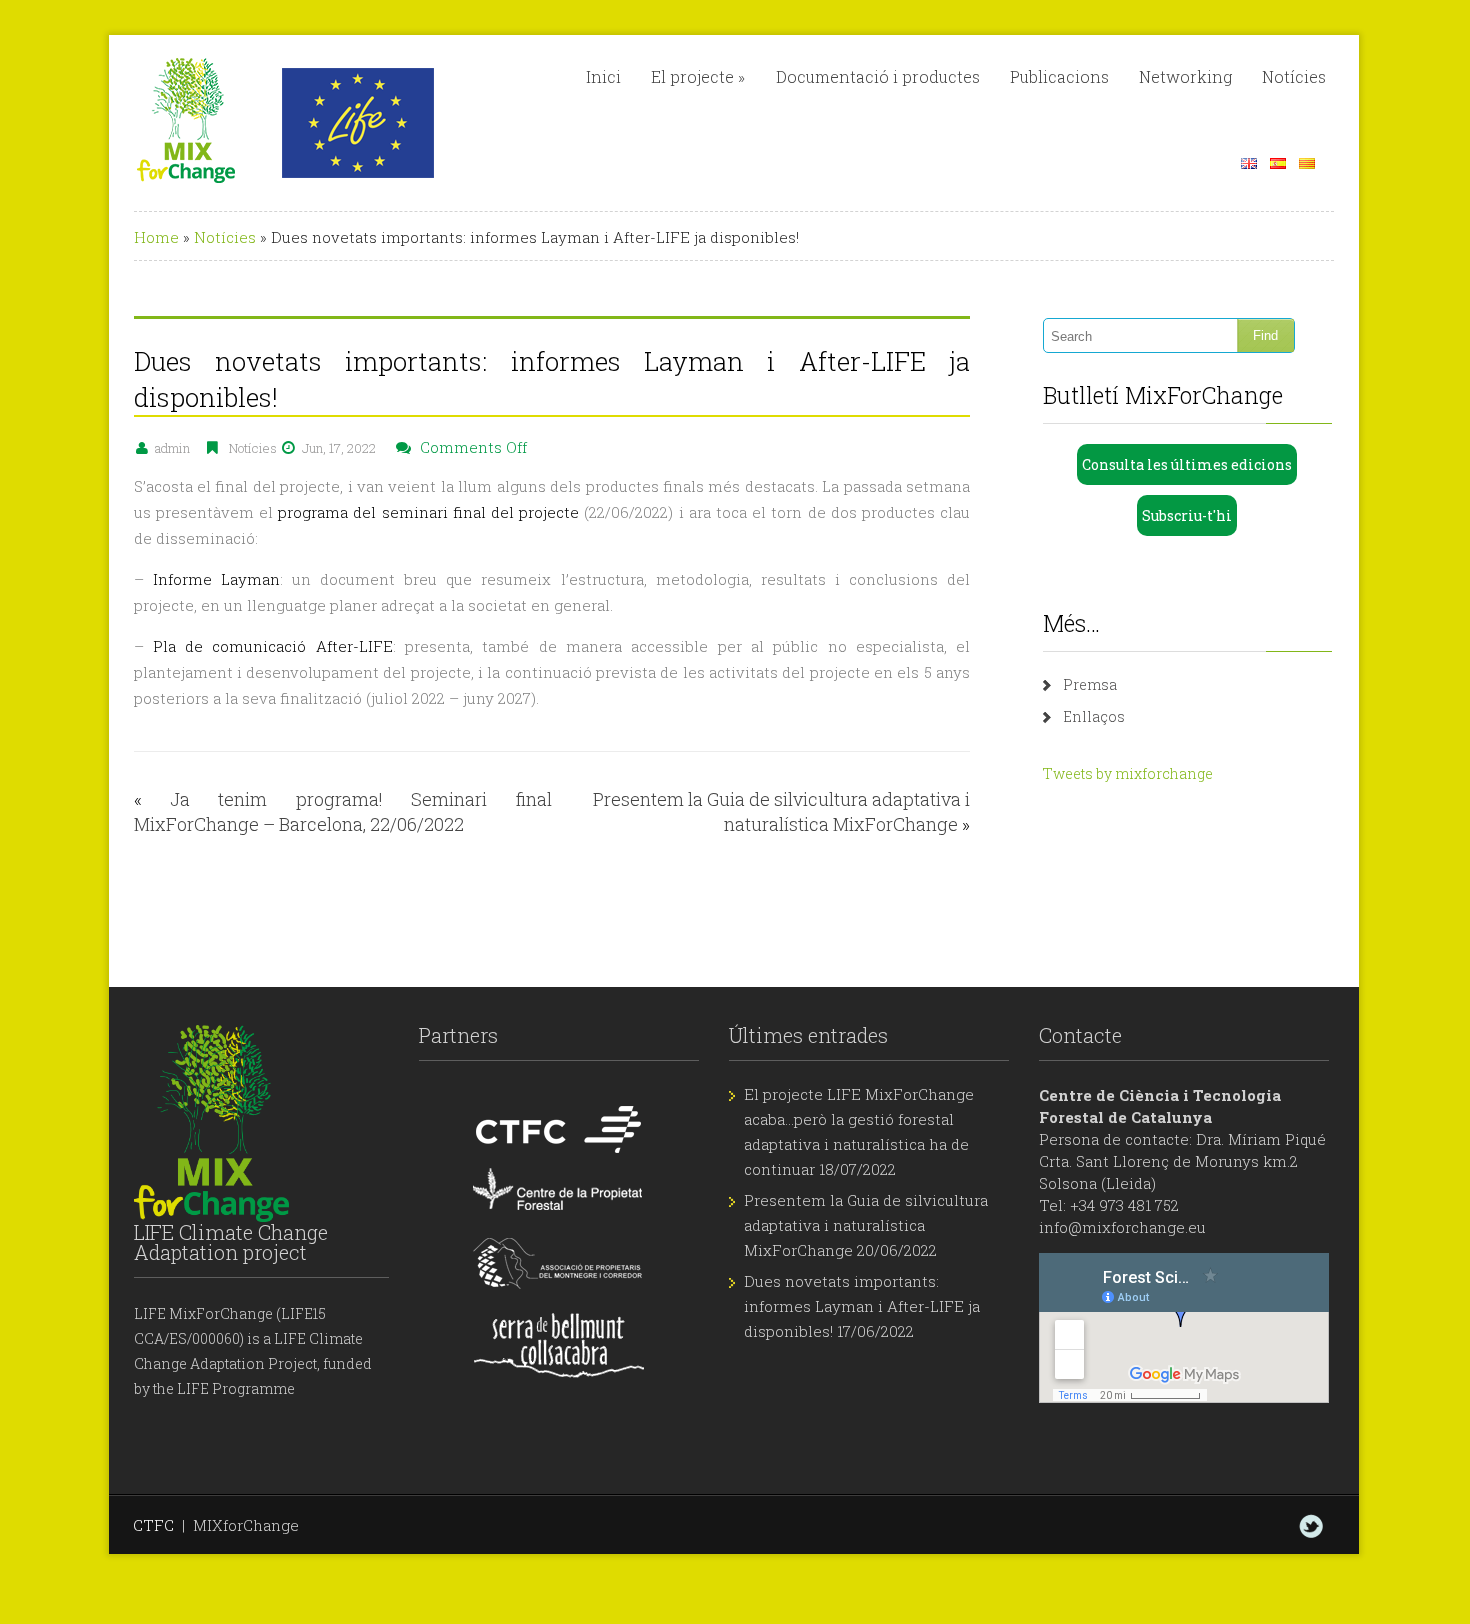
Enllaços (1094, 716)
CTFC (153, 1525)
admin (172, 448)
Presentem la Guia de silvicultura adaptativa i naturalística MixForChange (781, 811)
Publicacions (1059, 76)
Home (156, 237)
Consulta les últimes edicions (1187, 464)
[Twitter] (1311, 1526)
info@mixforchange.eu (1122, 1227)
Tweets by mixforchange (1128, 773)
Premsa (1090, 684)
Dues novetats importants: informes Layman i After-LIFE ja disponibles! (862, 1306)
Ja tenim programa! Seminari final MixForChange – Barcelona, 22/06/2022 (343, 811)
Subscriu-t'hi (1187, 515)
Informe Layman (216, 579)
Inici (603, 76)
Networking (1185, 76)
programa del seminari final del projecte (428, 512)
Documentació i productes (878, 76)
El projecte (698, 76)
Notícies (1294, 76)
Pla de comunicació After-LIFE (273, 646)
